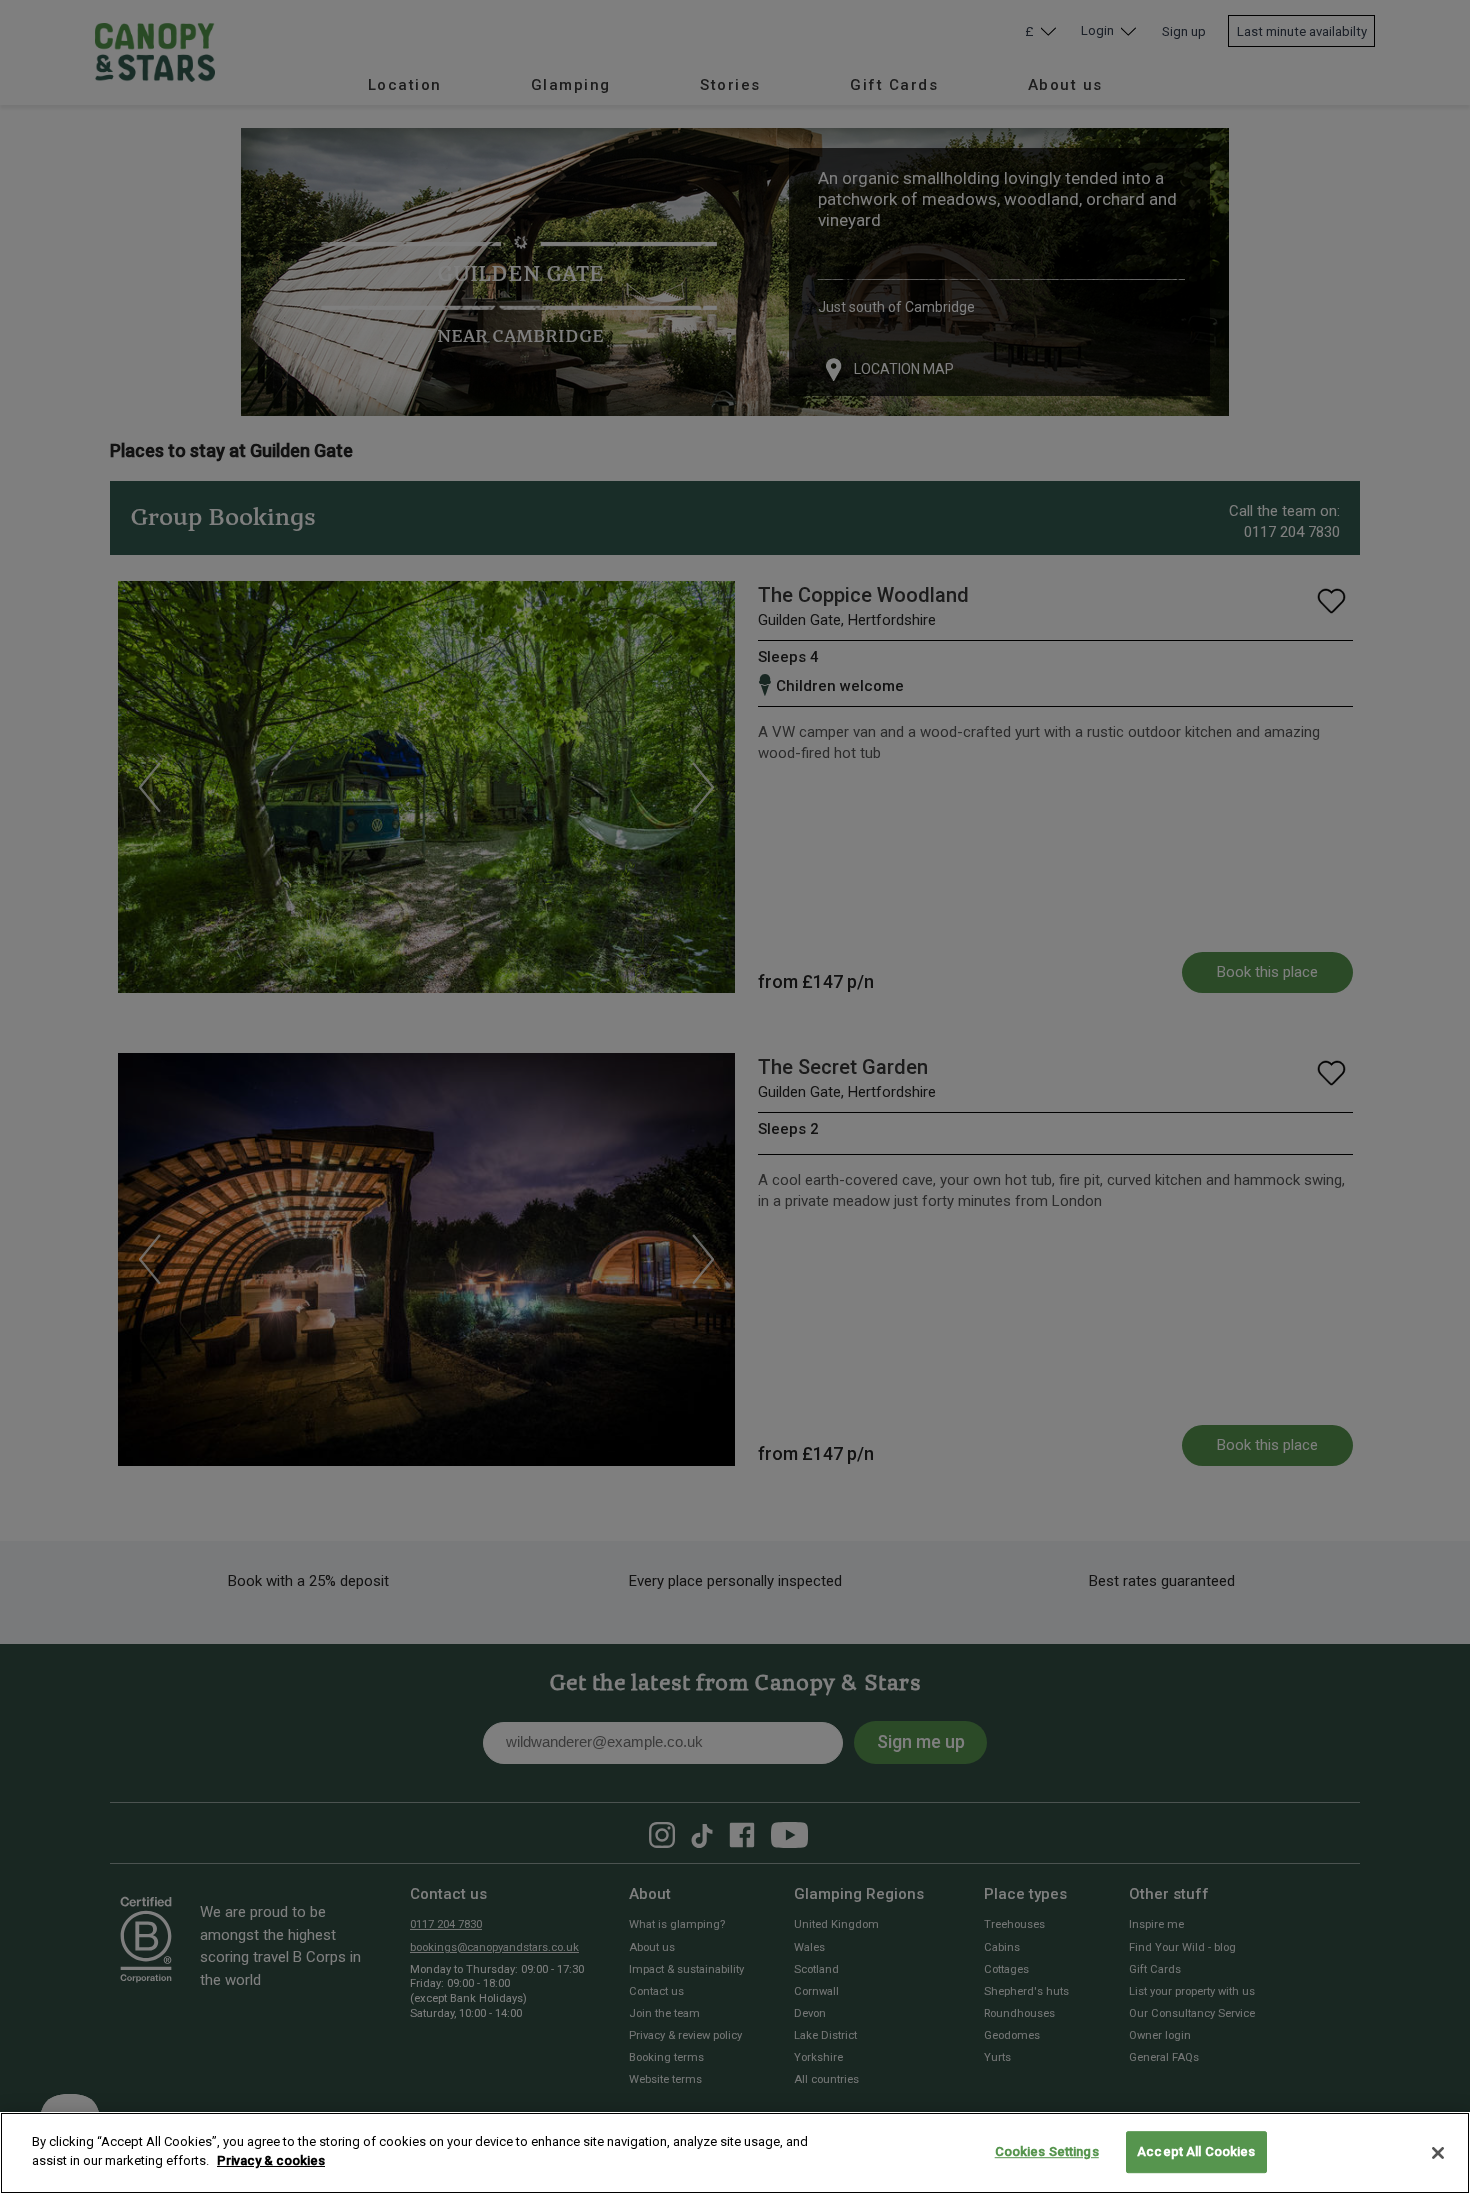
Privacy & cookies (271, 2160)
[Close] (1438, 2153)
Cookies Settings (1047, 2151)
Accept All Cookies (1196, 2151)
